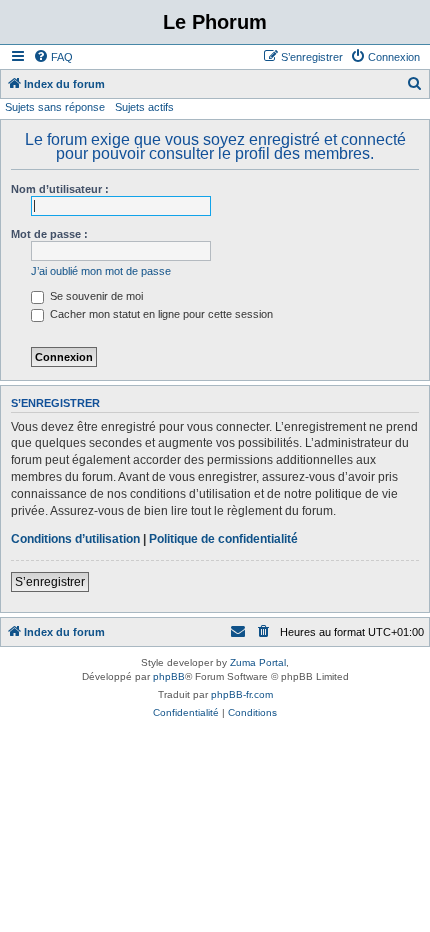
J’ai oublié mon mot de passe (101, 271)
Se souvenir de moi (95, 296)
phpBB (169, 676)
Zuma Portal (258, 662)
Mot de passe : (49, 234)
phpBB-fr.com (242, 694)
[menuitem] (53, 57)
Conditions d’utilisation (75, 539)
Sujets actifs (144, 107)
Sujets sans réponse (55, 107)
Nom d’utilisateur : (60, 189)
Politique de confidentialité (223, 539)
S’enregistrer (50, 582)
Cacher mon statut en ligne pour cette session (160, 314)
